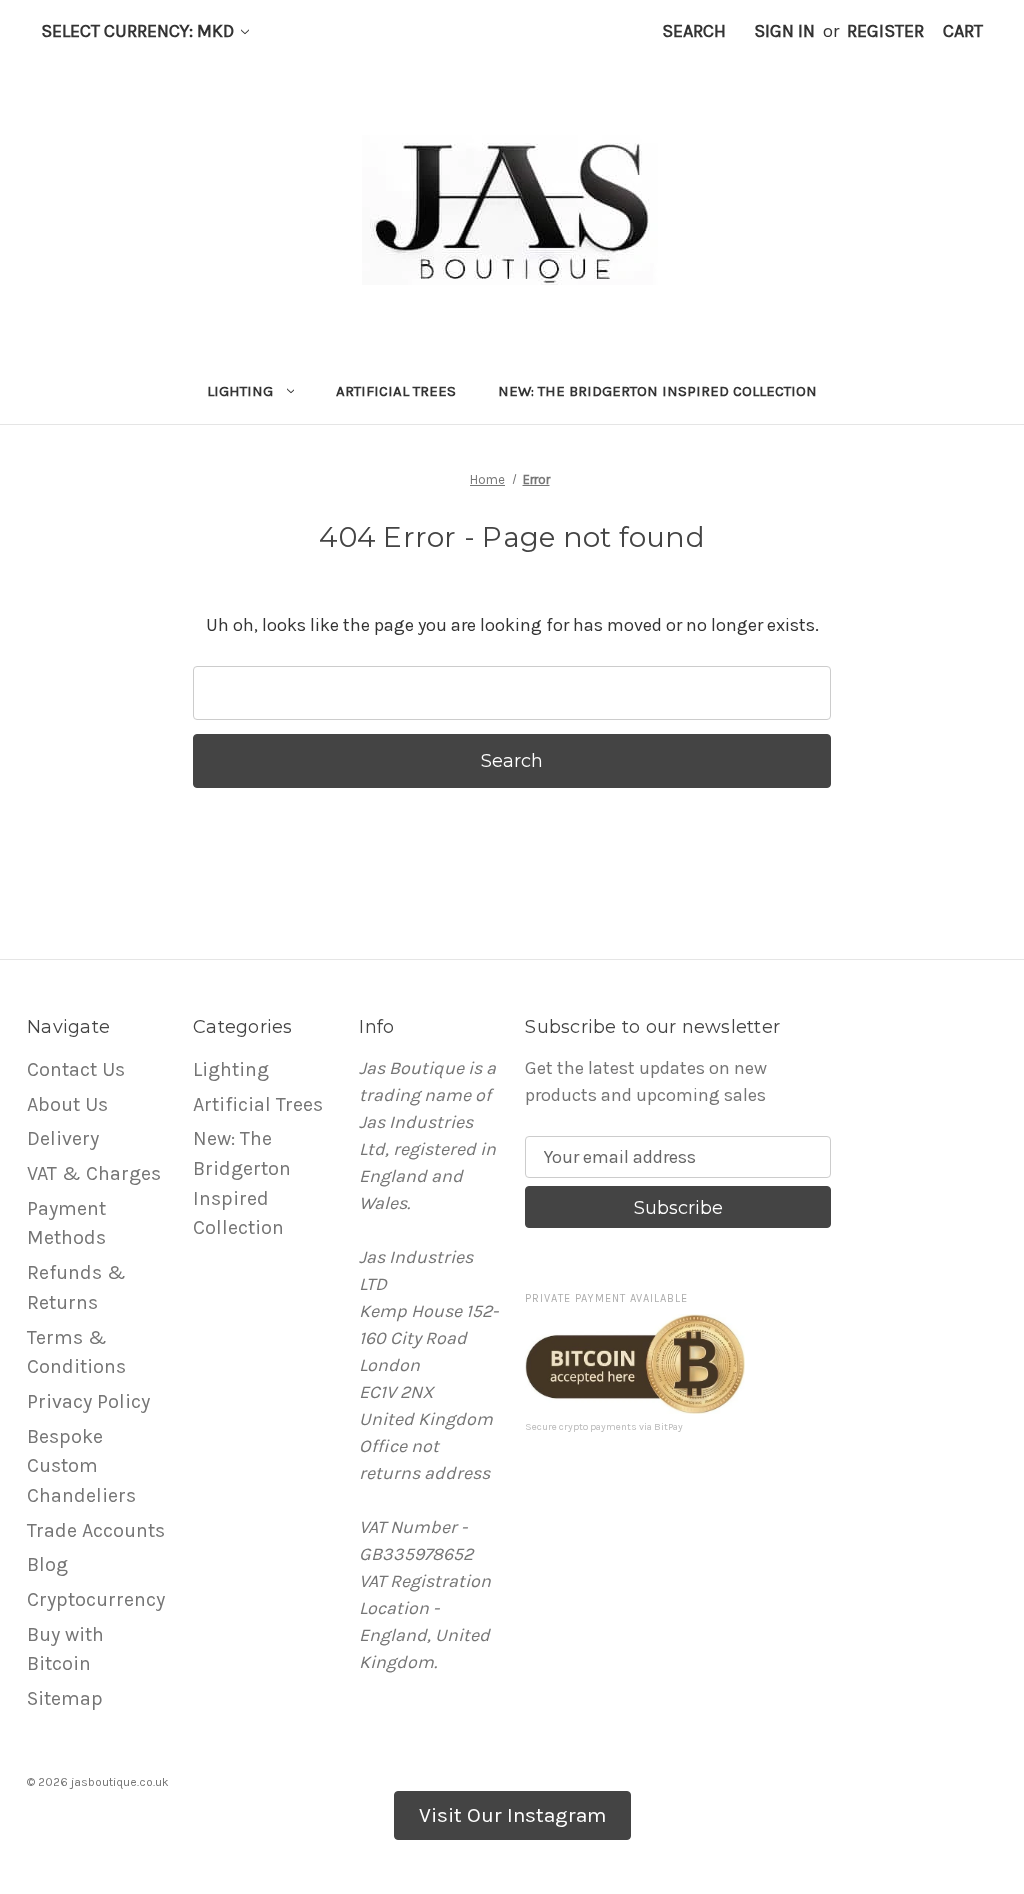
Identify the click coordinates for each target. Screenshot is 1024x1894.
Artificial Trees (396, 391)
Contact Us (76, 1069)
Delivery (63, 1138)
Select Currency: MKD (139, 31)
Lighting (240, 391)
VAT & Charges (94, 1173)
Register (885, 31)
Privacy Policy (88, 1401)
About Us (67, 1104)
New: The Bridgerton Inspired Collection (657, 391)
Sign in (784, 31)
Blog (47, 1564)
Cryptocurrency (96, 1599)
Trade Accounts (96, 1530)
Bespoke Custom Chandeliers (81, 1466)
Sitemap (65, 1698)
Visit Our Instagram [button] (512, 1815)
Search (694, 31)
